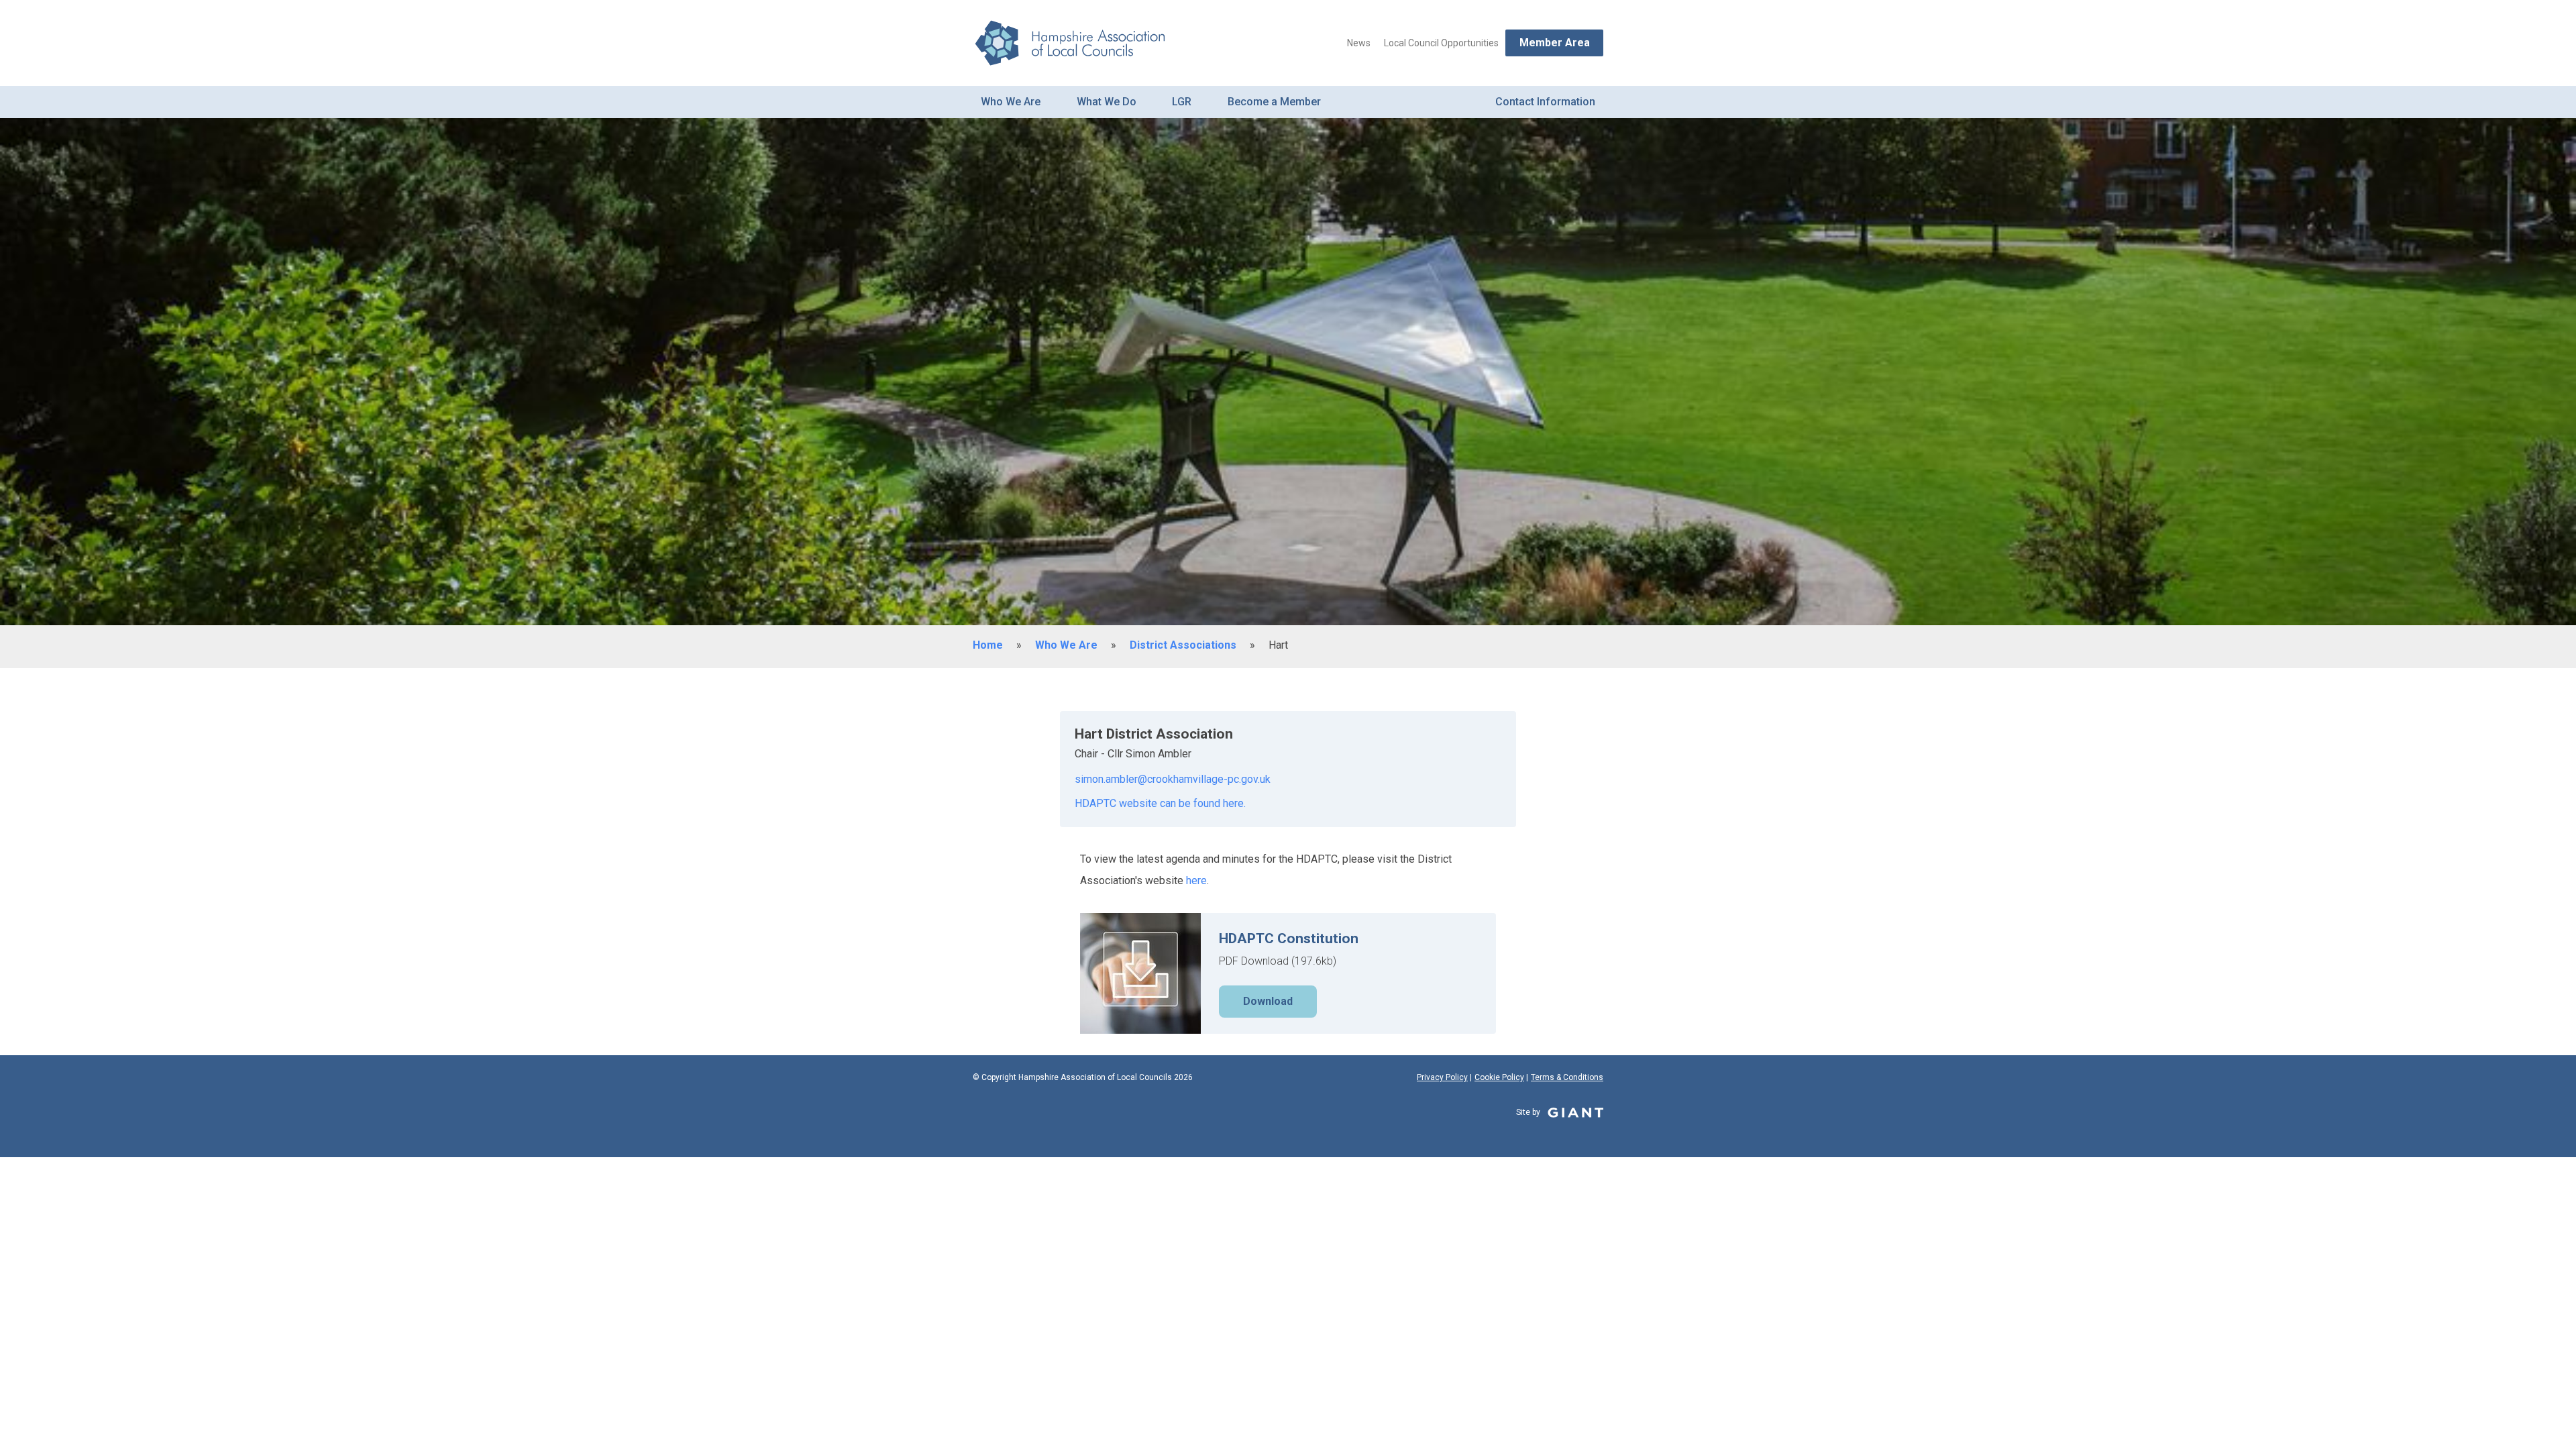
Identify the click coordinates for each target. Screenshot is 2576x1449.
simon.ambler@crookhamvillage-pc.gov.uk (1173, 779)
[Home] (1069, 43)
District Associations (1183, 645)
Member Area (1555, 43)
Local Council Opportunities (1441, 43)
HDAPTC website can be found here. (1160, 803)
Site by (1529, 1112)
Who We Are (1011, 102)
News (1359, 43)
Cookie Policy (1499, 1077)
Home (988, 645)
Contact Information (1545, 102)
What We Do (1107, 102)
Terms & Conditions (1567, 1077)
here (1196, 880)
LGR (1182, 102)
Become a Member (1274, 102)
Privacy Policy (1442, 1077)
